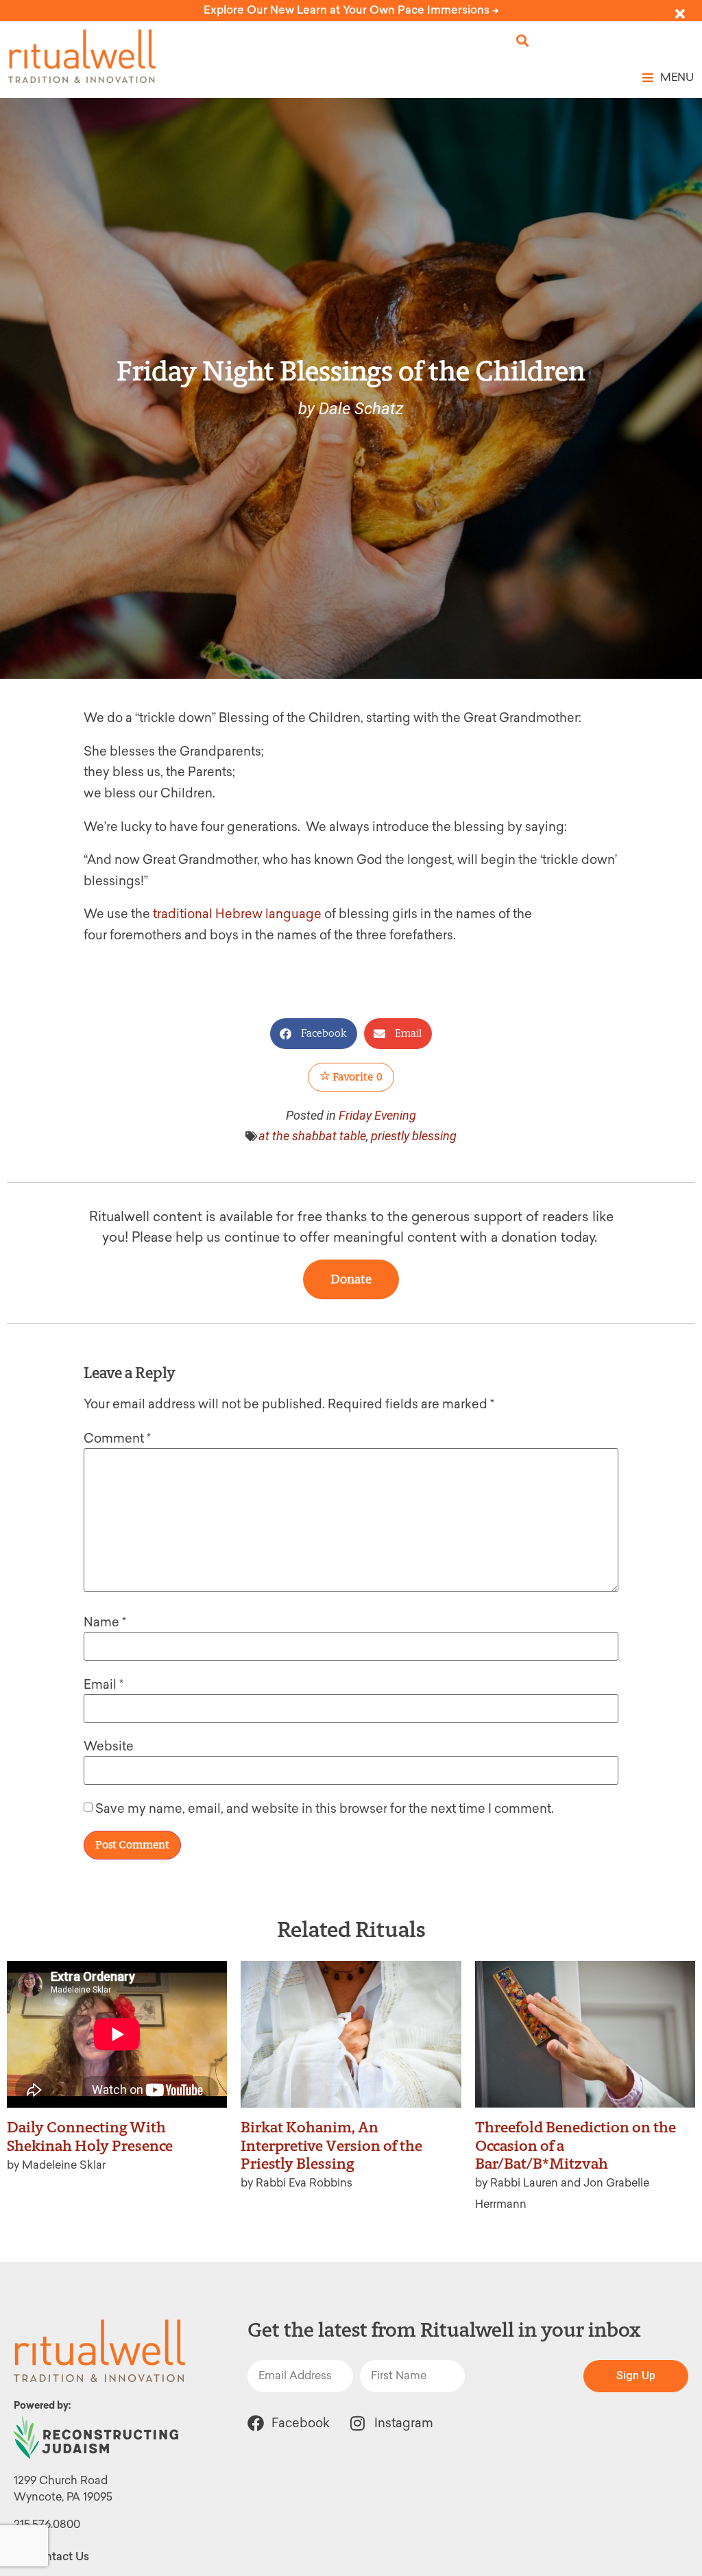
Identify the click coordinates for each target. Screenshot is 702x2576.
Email (104, 1685)
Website (109, 1746)
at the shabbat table (312, 1136)
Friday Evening (377, 1115)
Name (105, 1622)
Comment (117, 1439)
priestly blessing (414, 1136)
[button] (523, 41)
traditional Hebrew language (239, 914)
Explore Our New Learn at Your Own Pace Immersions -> (351, 10)
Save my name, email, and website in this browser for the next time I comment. (325, 1809)
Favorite (356, 1077)
